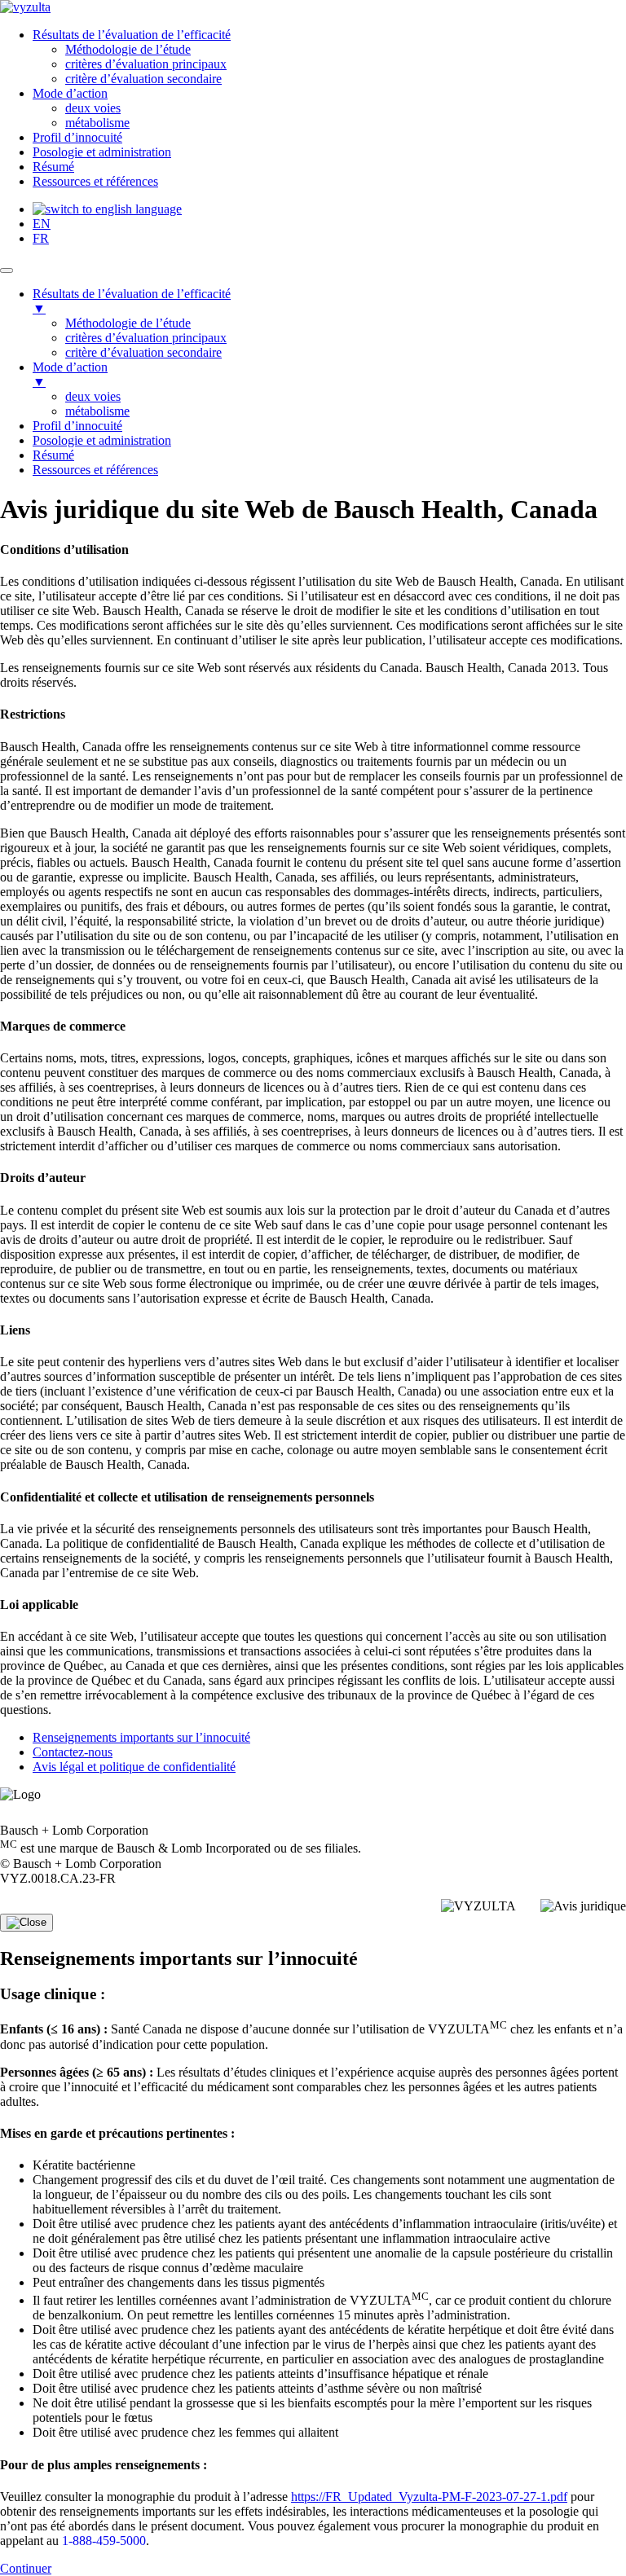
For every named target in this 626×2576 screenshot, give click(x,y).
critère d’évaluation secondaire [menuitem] (143, 352)
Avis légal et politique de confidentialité (134, 1767)
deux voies (93, 108)
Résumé (53, 167)
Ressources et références (95, 181)
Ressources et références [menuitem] (95, 470)
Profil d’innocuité (77, 137)
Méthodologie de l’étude (128, 49)
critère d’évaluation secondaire (143, 79)
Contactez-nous (73, 1752)
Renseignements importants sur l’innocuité (141, 1737)
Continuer (26, 2568)
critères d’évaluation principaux (146, 64)
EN (42, 224)
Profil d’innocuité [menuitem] (77, 426)
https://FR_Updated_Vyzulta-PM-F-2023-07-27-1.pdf (429, 2497)
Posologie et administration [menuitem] (102, 440)
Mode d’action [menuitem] (70, 374)
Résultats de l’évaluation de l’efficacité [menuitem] (132, 301)
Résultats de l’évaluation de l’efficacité (132, 35)
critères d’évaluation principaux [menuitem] (146, 338)
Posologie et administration (102, 152)
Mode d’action (70, 93)
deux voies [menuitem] (93, 396)
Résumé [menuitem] (53, 455)
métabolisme (97, 123)
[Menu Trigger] (7, 270)
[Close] (26, 1923)
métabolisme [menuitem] (97, 411)
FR (41, 238)
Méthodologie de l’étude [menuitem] (128, 323)
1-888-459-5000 (104, 2541)
